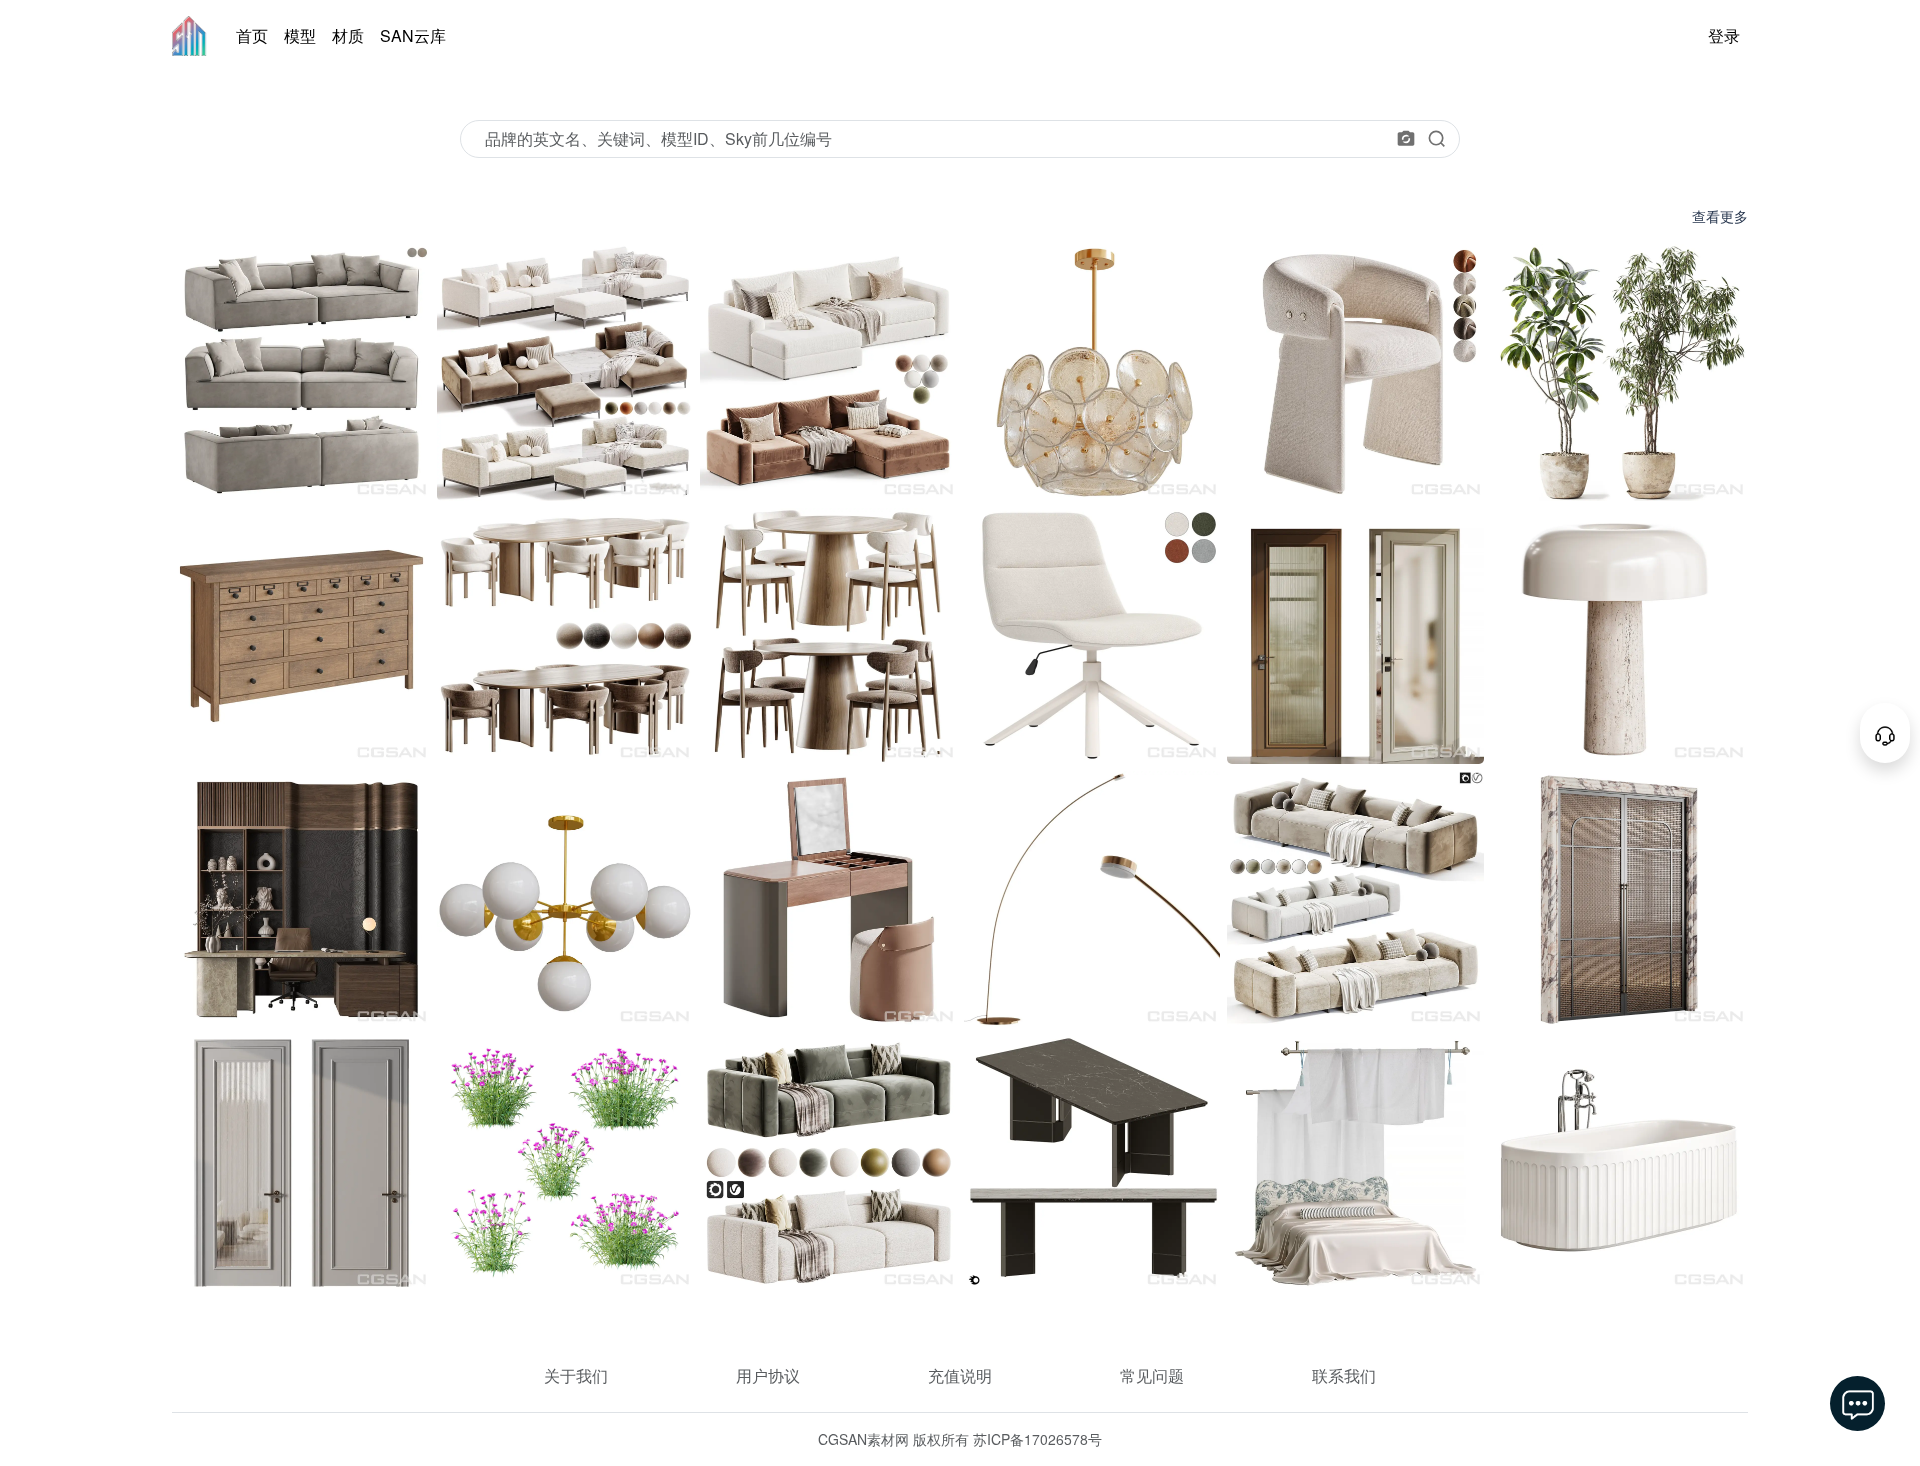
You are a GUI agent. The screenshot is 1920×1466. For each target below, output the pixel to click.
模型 (300, 35)
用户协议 (768, 1375)
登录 (1724, 35)
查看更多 (1720, 216)
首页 (252, 35)
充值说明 (960, 1375)
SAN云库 (413, 35)
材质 (348, 35)
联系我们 (1344, 1375)
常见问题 (1152, 1375)
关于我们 (576, 1375)
